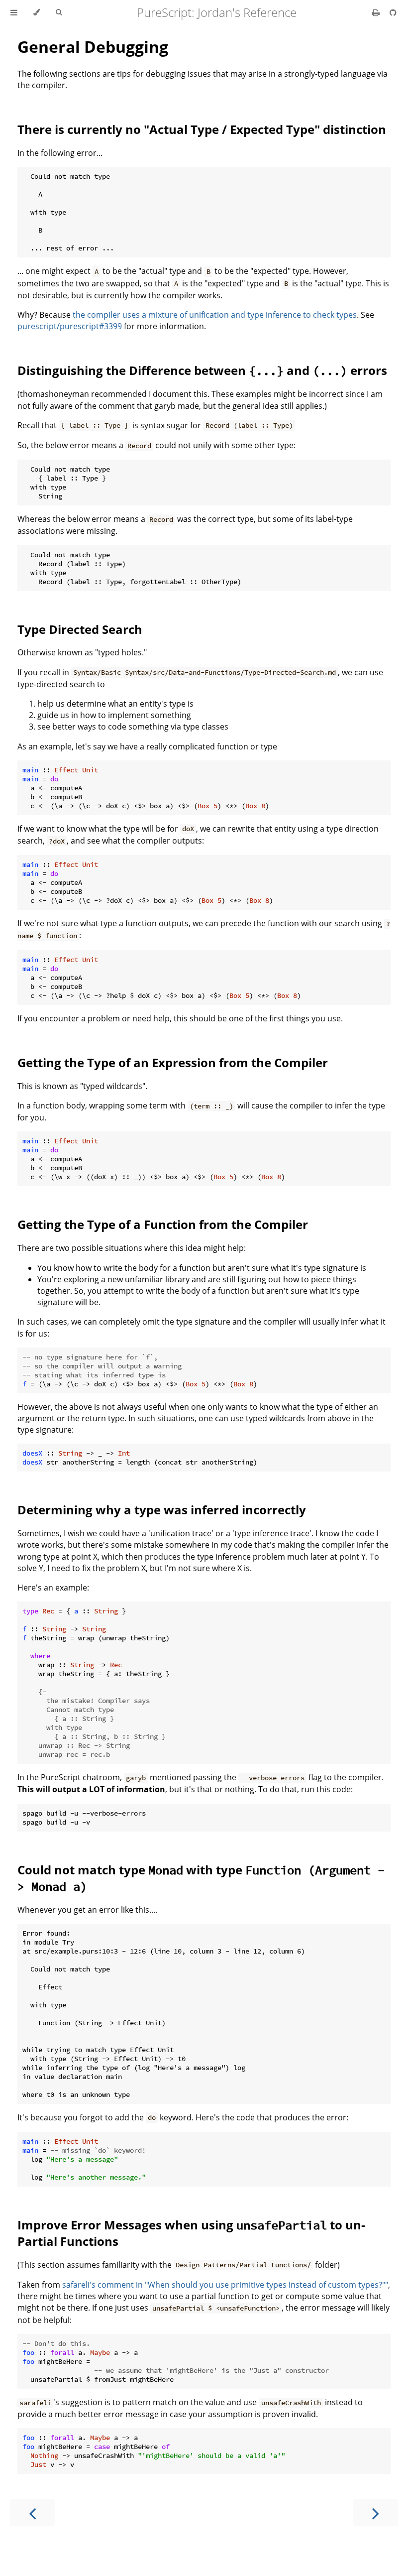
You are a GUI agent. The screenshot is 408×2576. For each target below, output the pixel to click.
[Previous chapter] (32, 2513)
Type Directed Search (80, 629)
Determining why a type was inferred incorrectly (162, 1510)
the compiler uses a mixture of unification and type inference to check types (215, 315)
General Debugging (93, 47)
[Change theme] (37, 12)
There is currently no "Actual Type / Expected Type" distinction (202, 129)
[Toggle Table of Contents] (14, 12)
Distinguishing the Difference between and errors (202, 370)
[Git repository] (393, 12)
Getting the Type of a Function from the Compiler (163, 1224)
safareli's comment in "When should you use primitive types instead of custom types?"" (225, 2285)
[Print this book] (377, 12)
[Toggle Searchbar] (59, 12)
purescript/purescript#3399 (70, 326)
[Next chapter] (376, 2513)
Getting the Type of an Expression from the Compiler (173, 1062)
